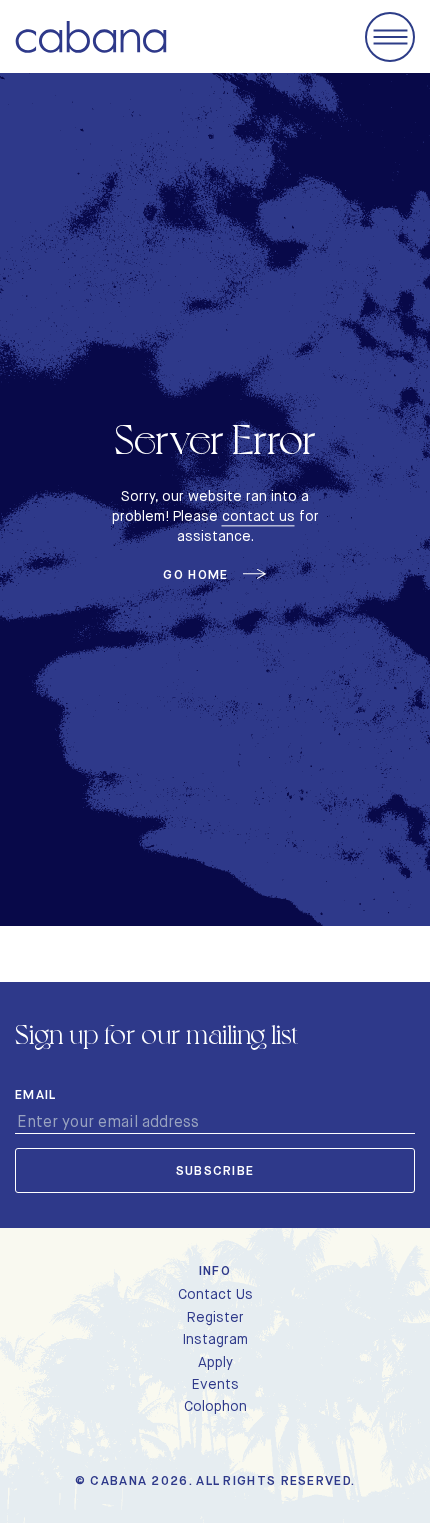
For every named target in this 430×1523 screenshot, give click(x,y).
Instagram (215, 1339)
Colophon (215, 1406)
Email (36, 1095)
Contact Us (215, 1294)
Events (215, 1384)
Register (215, 1317)
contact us (258, 516)
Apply (215, 1362)
